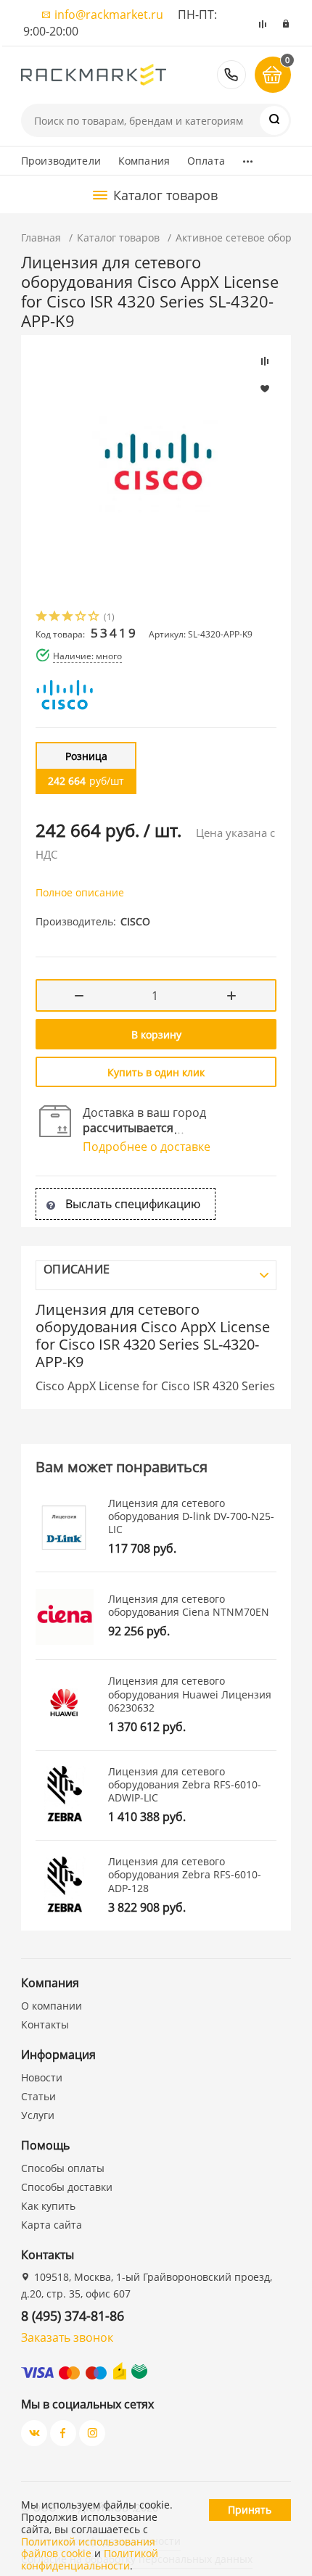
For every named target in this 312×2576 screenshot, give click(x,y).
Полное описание (80, 892)
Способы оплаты (63, 2168)
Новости (42, 2077)
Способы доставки (67, 2187)
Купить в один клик (156, 1072)
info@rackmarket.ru (109, 15)
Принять (250, 2510)
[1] (42, 618)
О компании (52, 2006)
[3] (68, 618)
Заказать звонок (67, 2337)
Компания (144, 161)
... (248, 157)
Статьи (38, 2096)
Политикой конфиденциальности (90, 2559)
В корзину (156, 1035)
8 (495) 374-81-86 (231, 75)
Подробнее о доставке (147, 1147)
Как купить (48, 2206)
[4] (81, 618)
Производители (61, 161)
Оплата (206, 161)
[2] (55, 618)
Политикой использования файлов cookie (88, 2548)
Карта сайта (52, 2225)
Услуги (38, 2115)
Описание (77, 1269)
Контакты (45, 2024)
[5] (94, 618)
